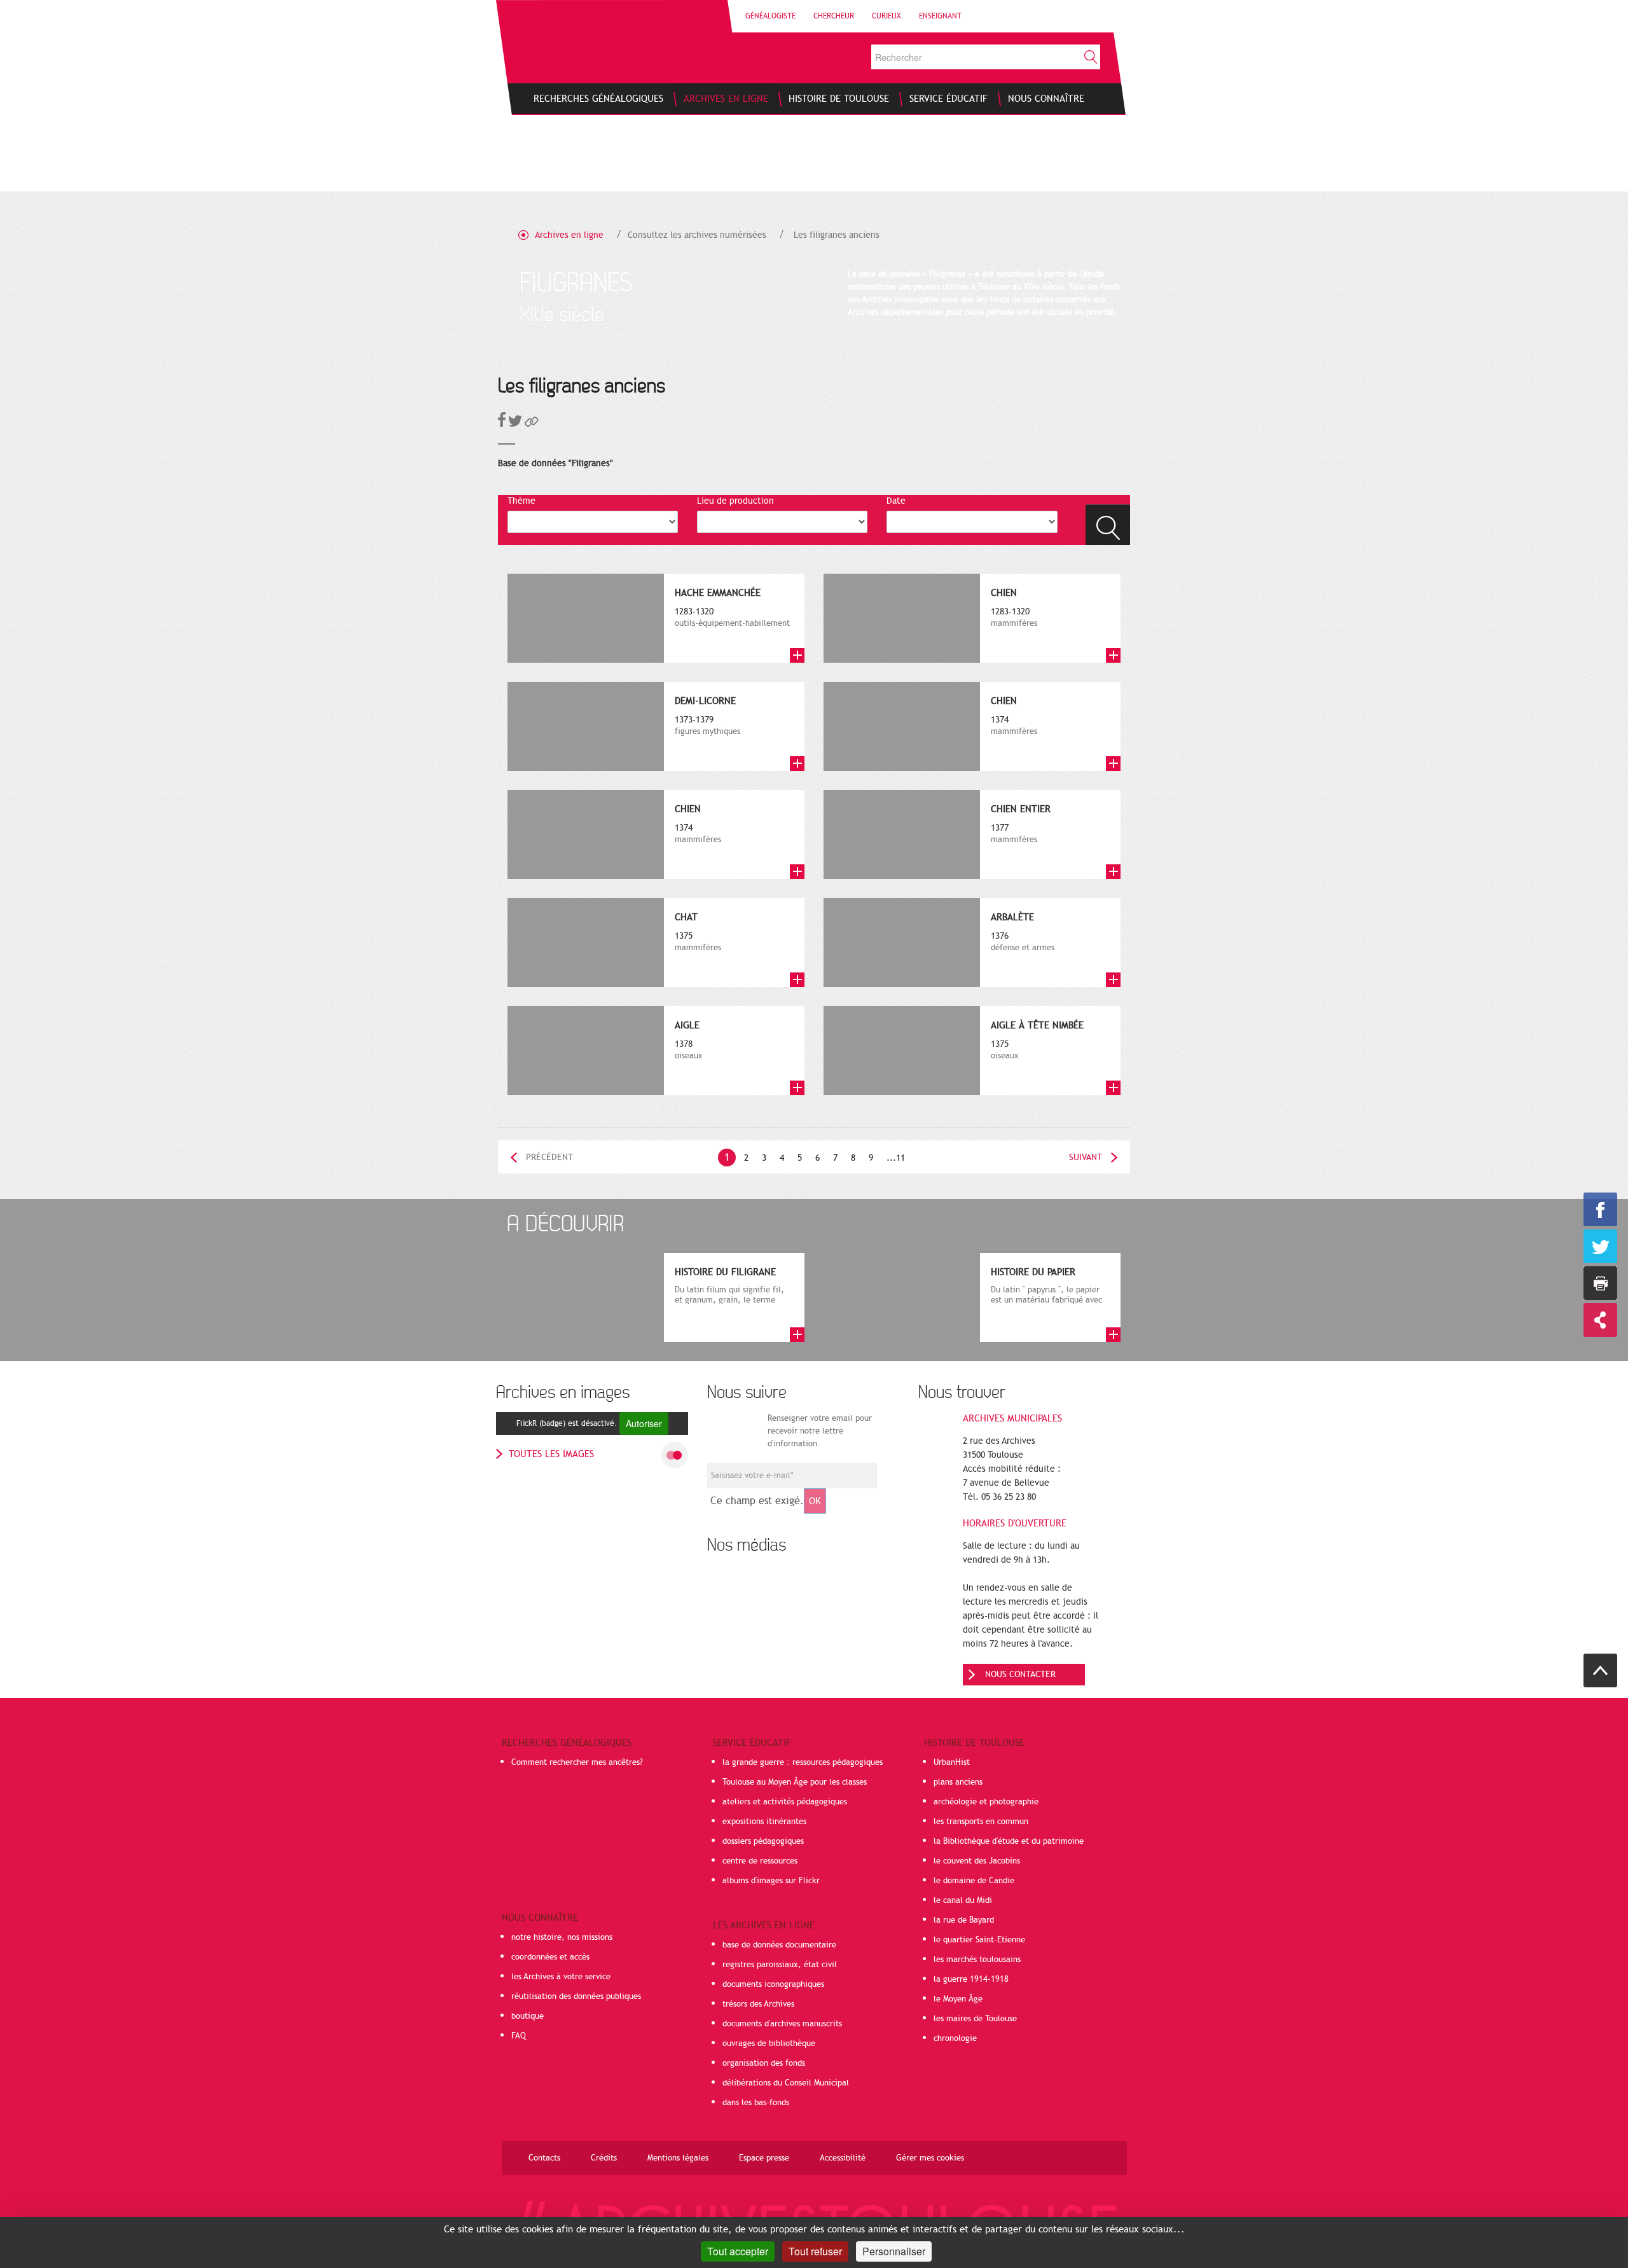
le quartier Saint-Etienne (979, 1940)
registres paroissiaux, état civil (780, 1965)
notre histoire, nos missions (562, 1937)
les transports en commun (981, 1822)
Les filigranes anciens (837, 235)
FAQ (519, 2036)
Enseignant (940, 16)
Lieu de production (735, 501)
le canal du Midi (963, 1900)
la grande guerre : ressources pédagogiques (803, 1762)
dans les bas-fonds (756, 2103)
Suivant (1086, 1157)
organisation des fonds (764, 2063)
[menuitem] (598, 99)
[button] (532, 424)
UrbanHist (952, 1762)
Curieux (886, 16)
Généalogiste (770, 16)
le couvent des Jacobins (977, 1861)
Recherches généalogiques (567, 1743)
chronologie (955, 2038)
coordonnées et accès (550, 1957)
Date (896, 501)
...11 (896, 1158)
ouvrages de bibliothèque (769, 2043)
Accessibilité (843, 2158)
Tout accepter (738, 2251)
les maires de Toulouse (975, 2019)
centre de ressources (760, 1861)
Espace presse (764, 2158)
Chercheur (834, 16)
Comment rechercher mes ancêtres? (577, 1762)
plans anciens (958, 1782)
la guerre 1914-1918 (971, 1979)
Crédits (604, 2158)
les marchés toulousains (977, 1960)
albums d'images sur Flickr (771, 1881)
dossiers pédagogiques (763, 1841)
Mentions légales (678, 2158)
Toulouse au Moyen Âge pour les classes (795, 1782)
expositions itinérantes (764, 1822)
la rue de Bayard (964, 1920)
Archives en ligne (569, 235)
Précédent (549, 1157)
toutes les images (551, 1454)
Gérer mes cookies (930, 2158)
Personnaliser (894, 2251)
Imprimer (1600, 1283)
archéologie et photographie (986, 1802)
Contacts (544, 2158)
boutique (528, 2016)
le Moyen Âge (958, 1999)
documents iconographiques (773, 1984)
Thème (521, 501)
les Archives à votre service (561, 1977)
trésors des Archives (758, 2004)
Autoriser (644, 1423)
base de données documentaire (779, 1945)
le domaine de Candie (974, 1881)
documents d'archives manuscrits (782, 2024)
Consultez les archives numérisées (697, 235)
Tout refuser (815, 2251)
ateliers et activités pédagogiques (785, 1802)
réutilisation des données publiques (576, 1996)
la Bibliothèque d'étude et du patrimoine (1009, 1841)
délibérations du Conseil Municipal (786, 2083)
